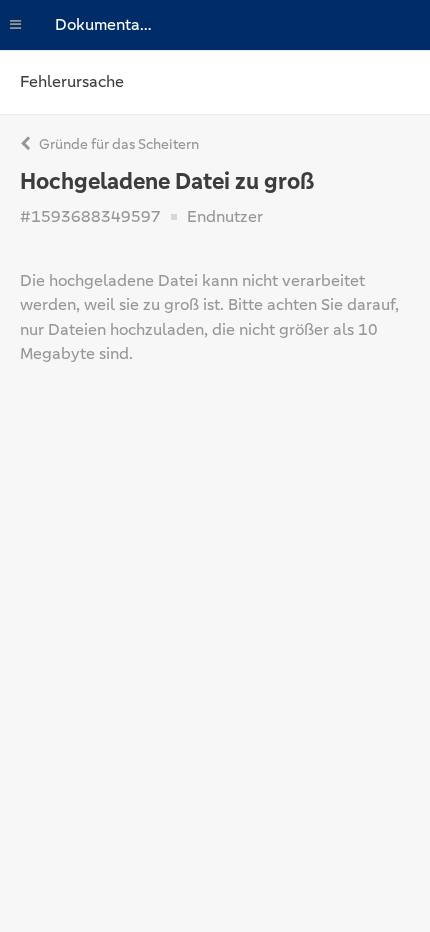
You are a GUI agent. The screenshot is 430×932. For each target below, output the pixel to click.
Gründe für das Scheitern (117, 144)
